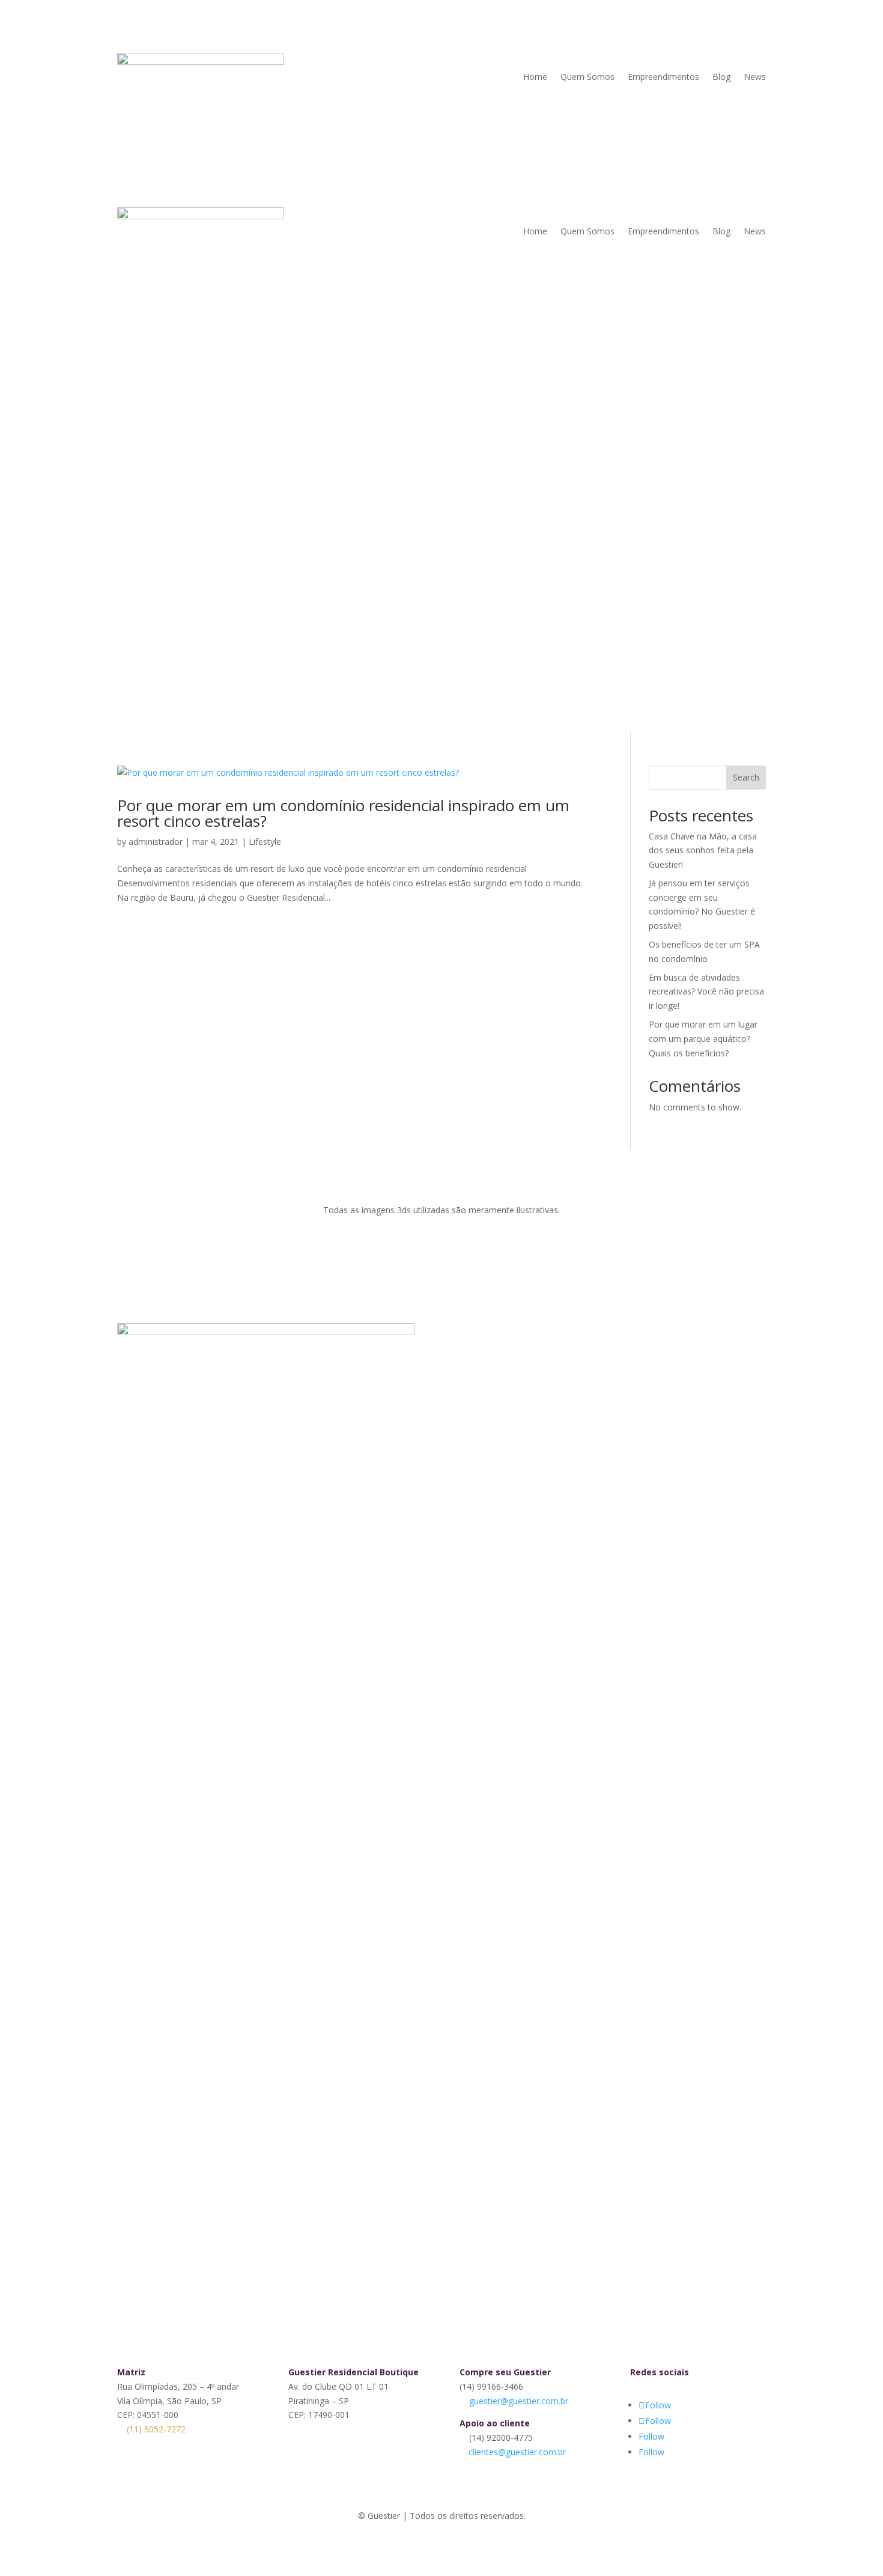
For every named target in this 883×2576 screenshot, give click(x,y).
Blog (721, 77)
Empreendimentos (663, 77)
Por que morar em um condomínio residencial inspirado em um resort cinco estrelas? (343, 813)
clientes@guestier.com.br (517, 2452)
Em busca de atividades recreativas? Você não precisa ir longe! (706, 992)
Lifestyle (265, 842)
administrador (156, 842)
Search (746, 777)
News (755, 77)
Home (535, 77)
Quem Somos (587, 77)
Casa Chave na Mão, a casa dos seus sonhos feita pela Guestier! (703, 851)
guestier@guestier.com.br (519, 2401)
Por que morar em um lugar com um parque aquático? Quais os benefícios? (703, 1039)
